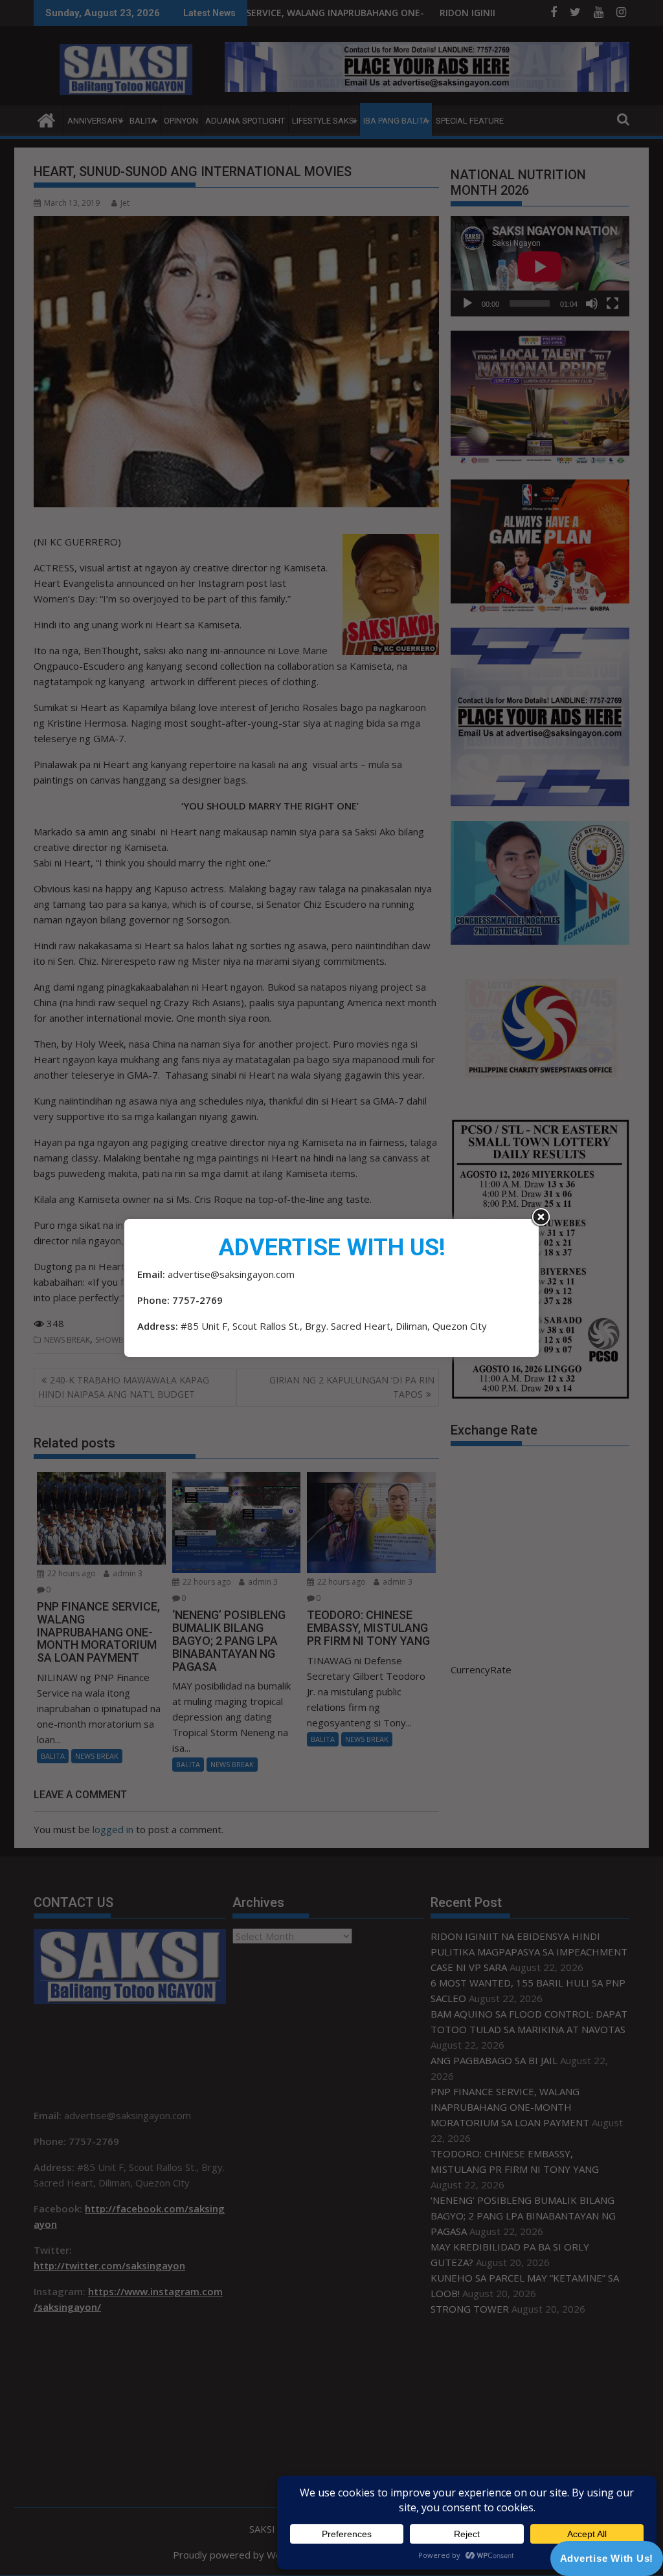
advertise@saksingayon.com (231, 1274)
